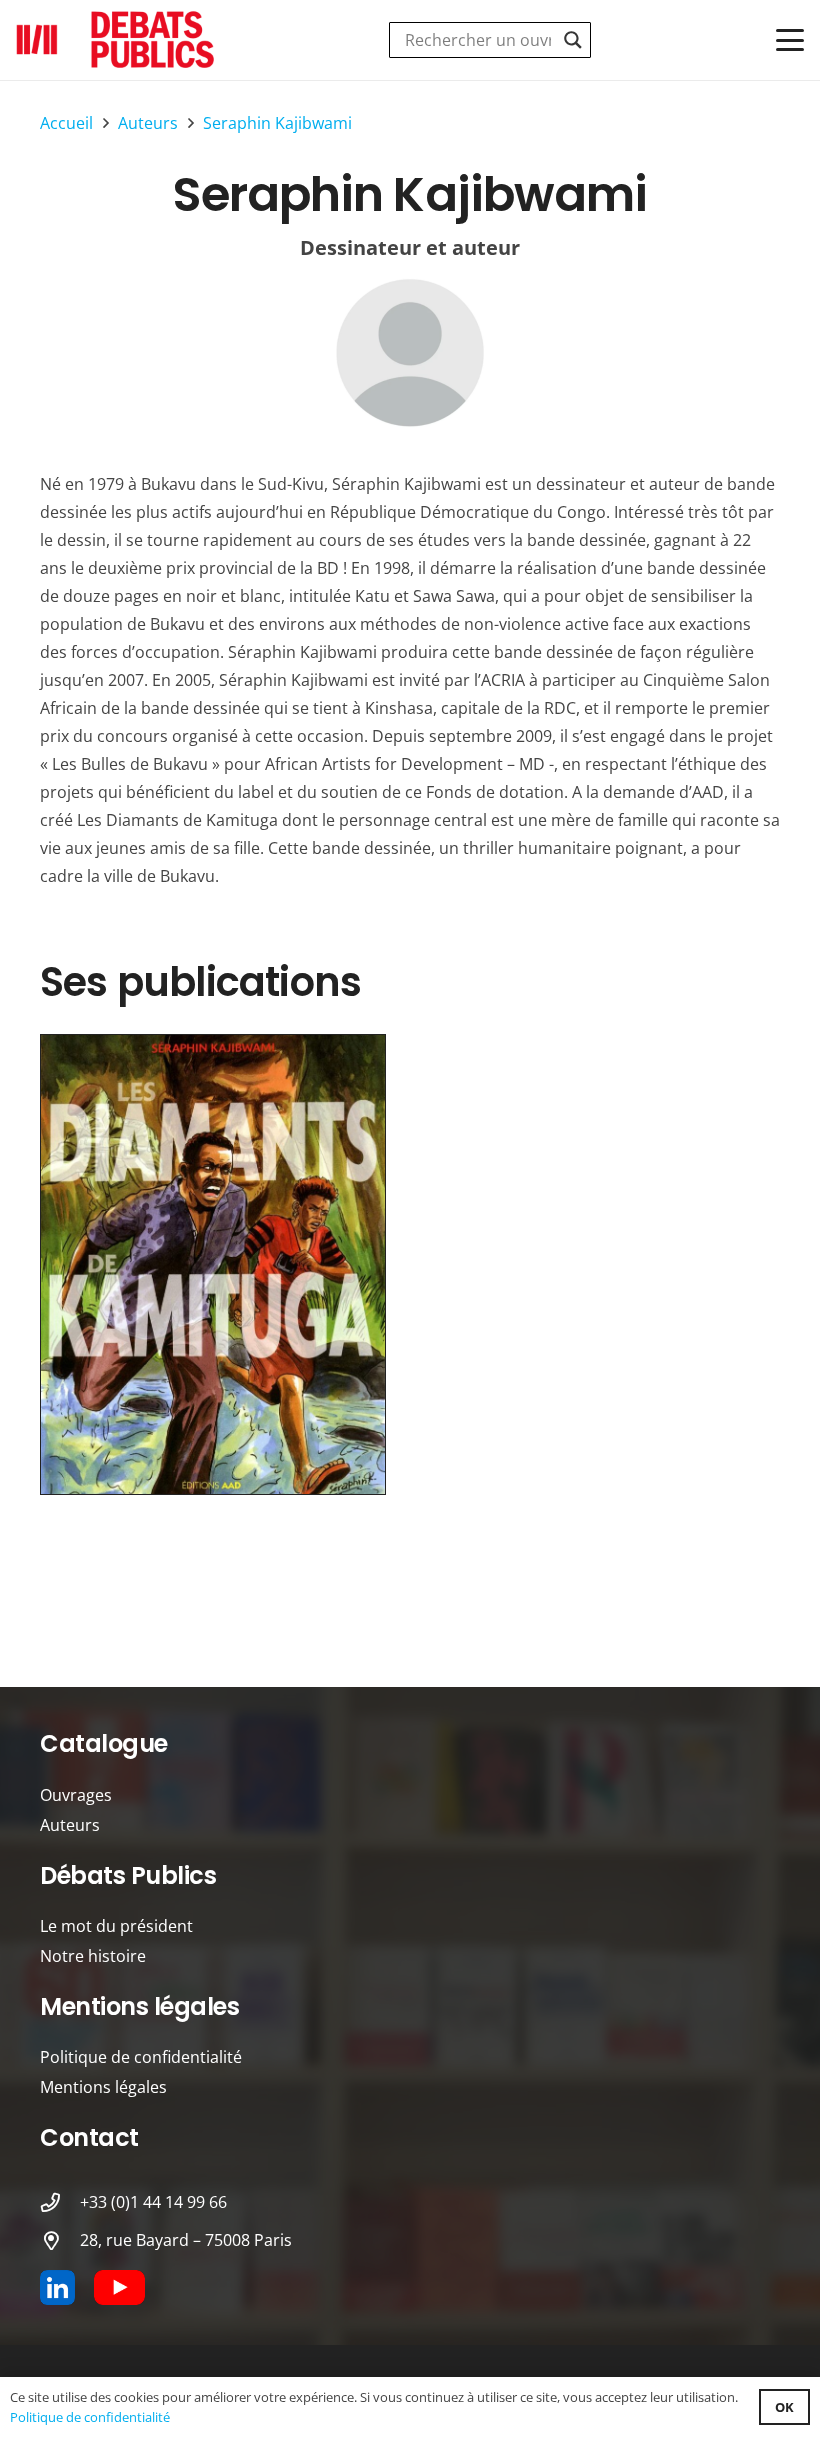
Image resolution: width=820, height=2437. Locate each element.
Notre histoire (93, 1956)
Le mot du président (116, 1926)
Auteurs (70, 1825)
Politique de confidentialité (141, 2057)
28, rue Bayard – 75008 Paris (186, 2240)
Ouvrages (76, 1795)
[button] (790, 40)
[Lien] (410, 353)
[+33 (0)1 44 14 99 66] (60, 2202)
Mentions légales (103, 2087)
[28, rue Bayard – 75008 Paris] (60, 2240)
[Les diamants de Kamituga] (213, 1264)
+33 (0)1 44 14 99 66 (153, 2202)
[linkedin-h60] (57, 2287)
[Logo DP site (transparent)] (116, 40)
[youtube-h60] (119, 2287)
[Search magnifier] (573, 40)
